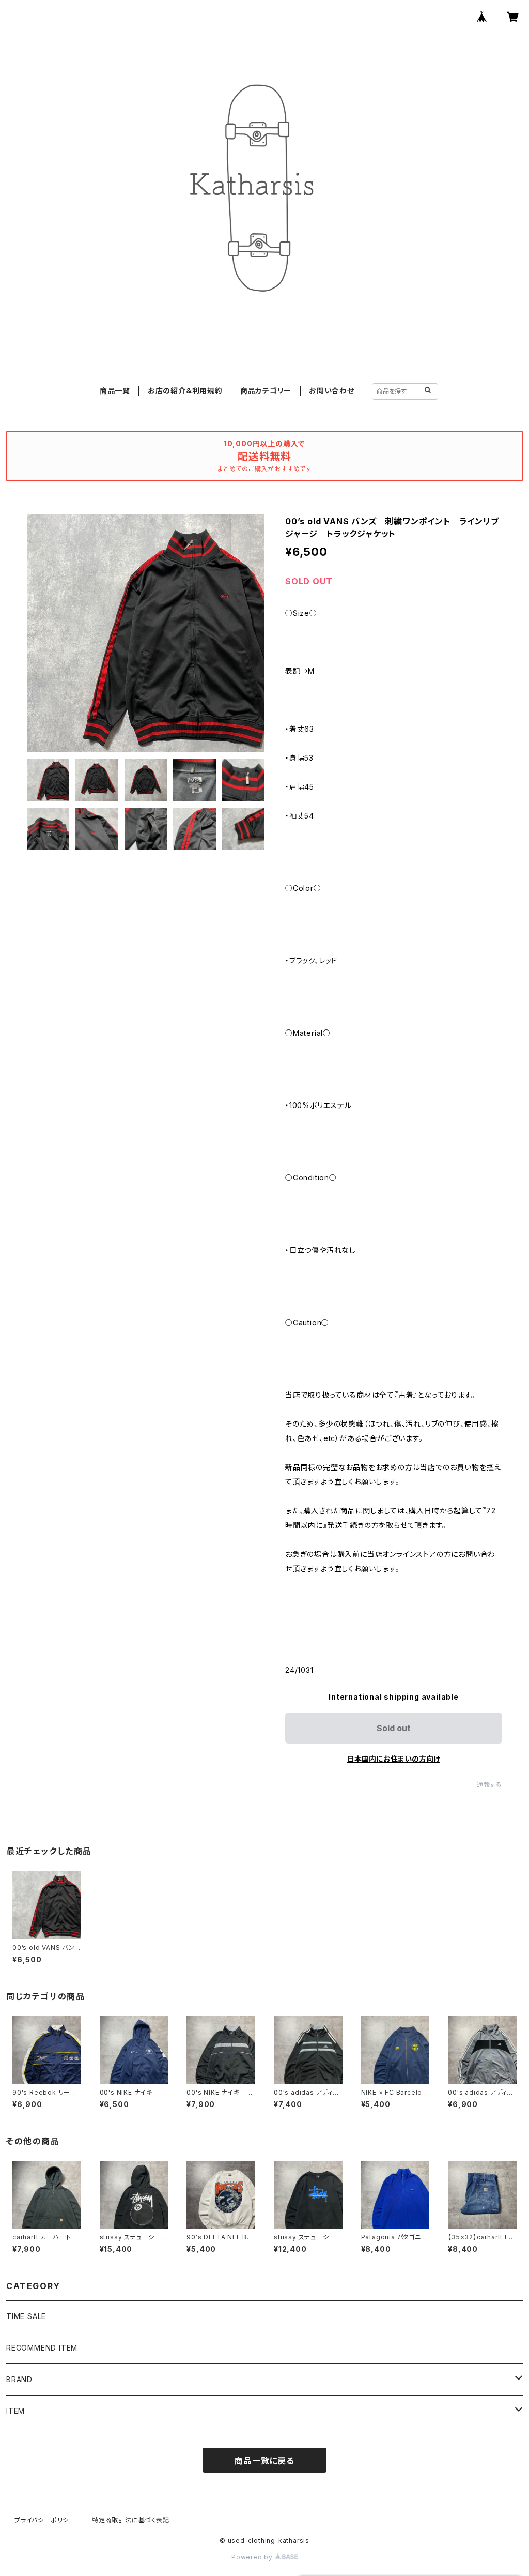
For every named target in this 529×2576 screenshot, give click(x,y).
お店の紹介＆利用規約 (185, 391)
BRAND (19, 2379)
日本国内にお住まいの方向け (394, 1759)
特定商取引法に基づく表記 (131, 2520)
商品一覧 (115, 391)
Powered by (253, 2557)
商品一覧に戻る (264, 2461)
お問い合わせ (332, 391)
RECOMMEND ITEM (42, 2348)
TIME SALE (26, 2316)
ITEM (15, 2411)
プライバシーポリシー (45, 2520)
